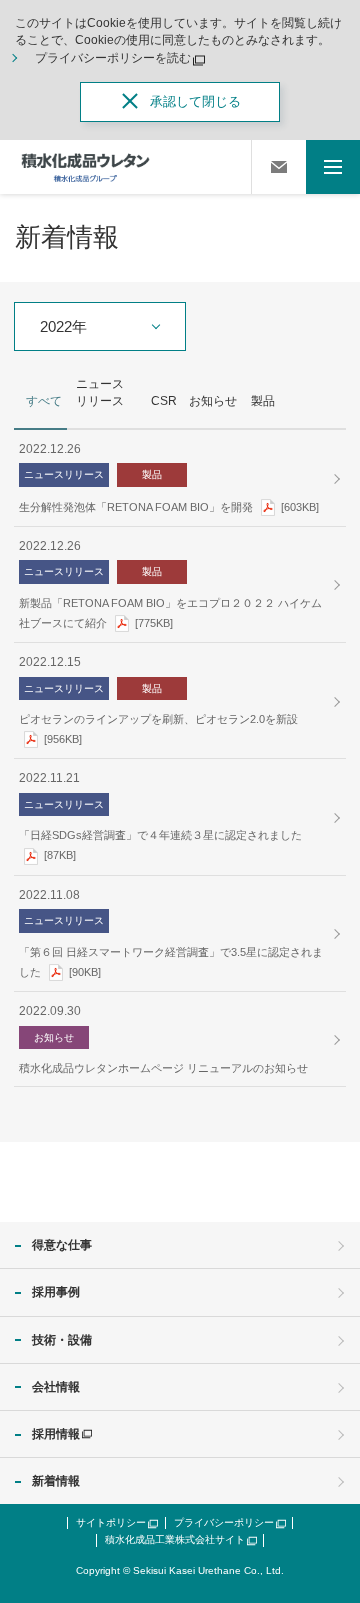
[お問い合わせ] (279, 167)
